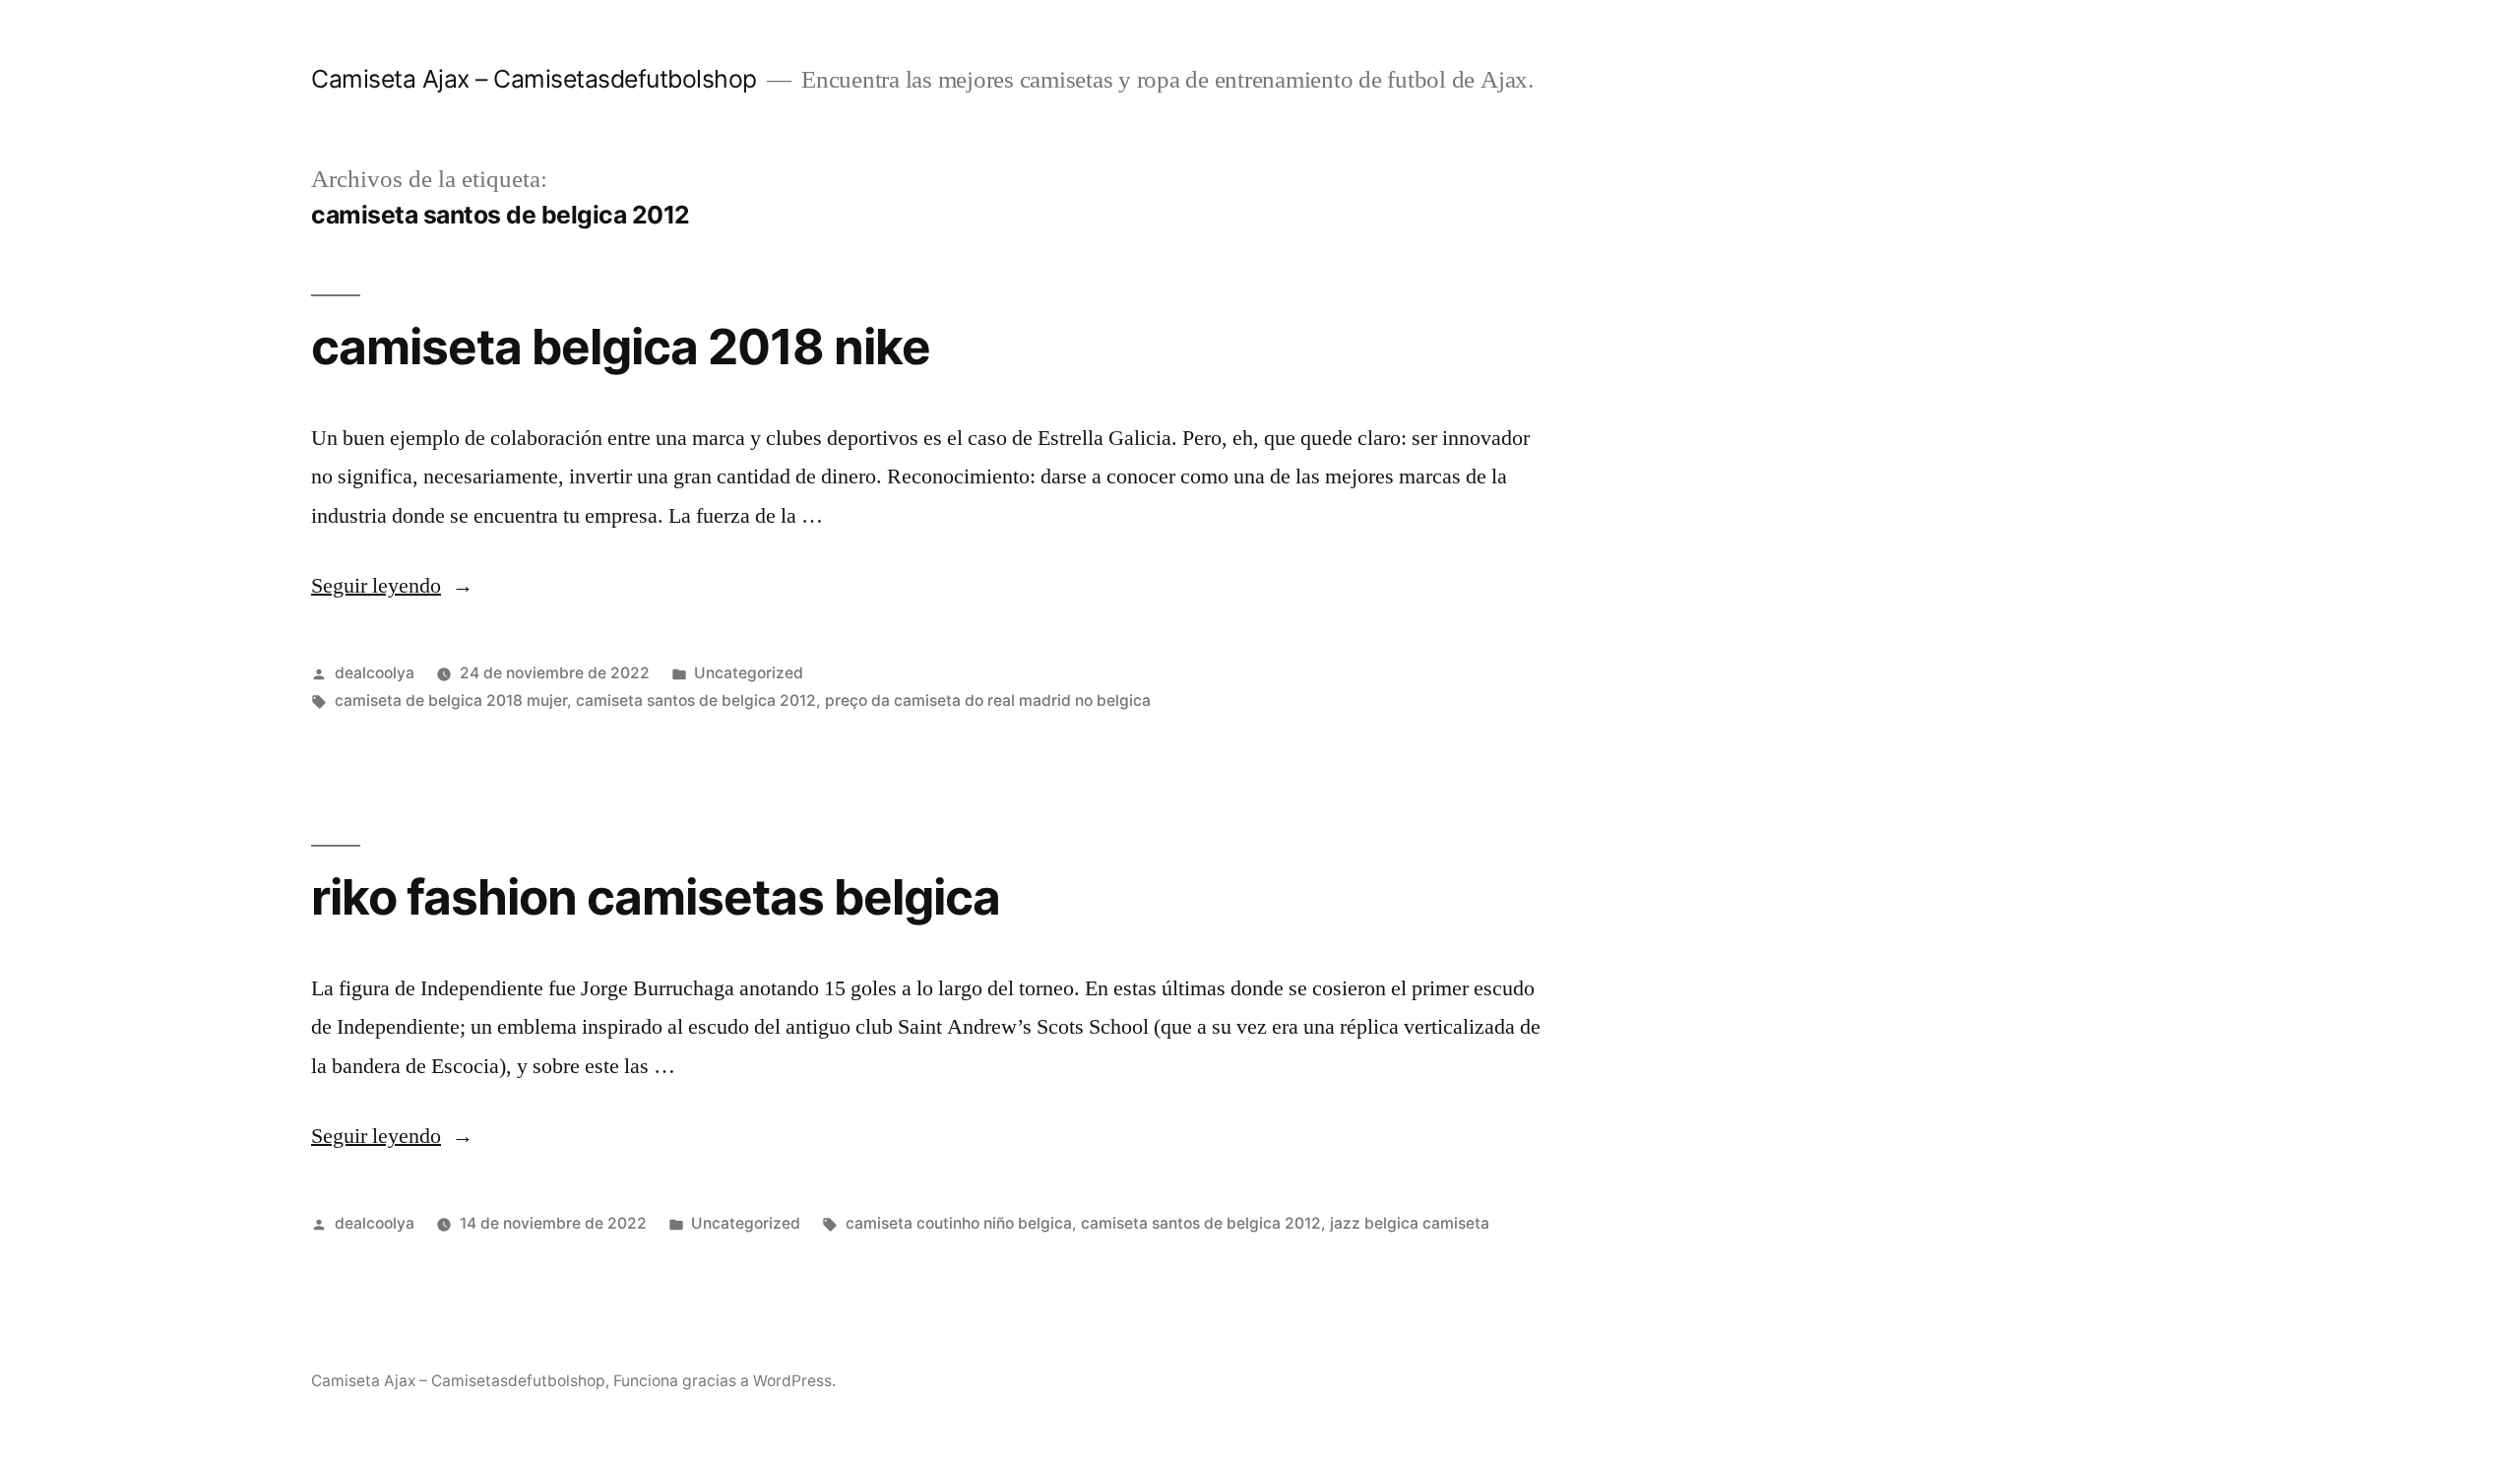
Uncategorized (749, 673)
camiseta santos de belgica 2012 (696, 700)
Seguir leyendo (392, 586)
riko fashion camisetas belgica (656, 897)
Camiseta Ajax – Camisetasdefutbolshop (534, 79)
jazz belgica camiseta (1410, 1223)
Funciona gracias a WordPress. (724, 1381)
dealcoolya (375, 673)
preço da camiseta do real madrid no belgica (988, 700)
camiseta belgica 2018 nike (621, 347)
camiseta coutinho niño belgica (959, 1223)
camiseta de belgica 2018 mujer (451, 700)
